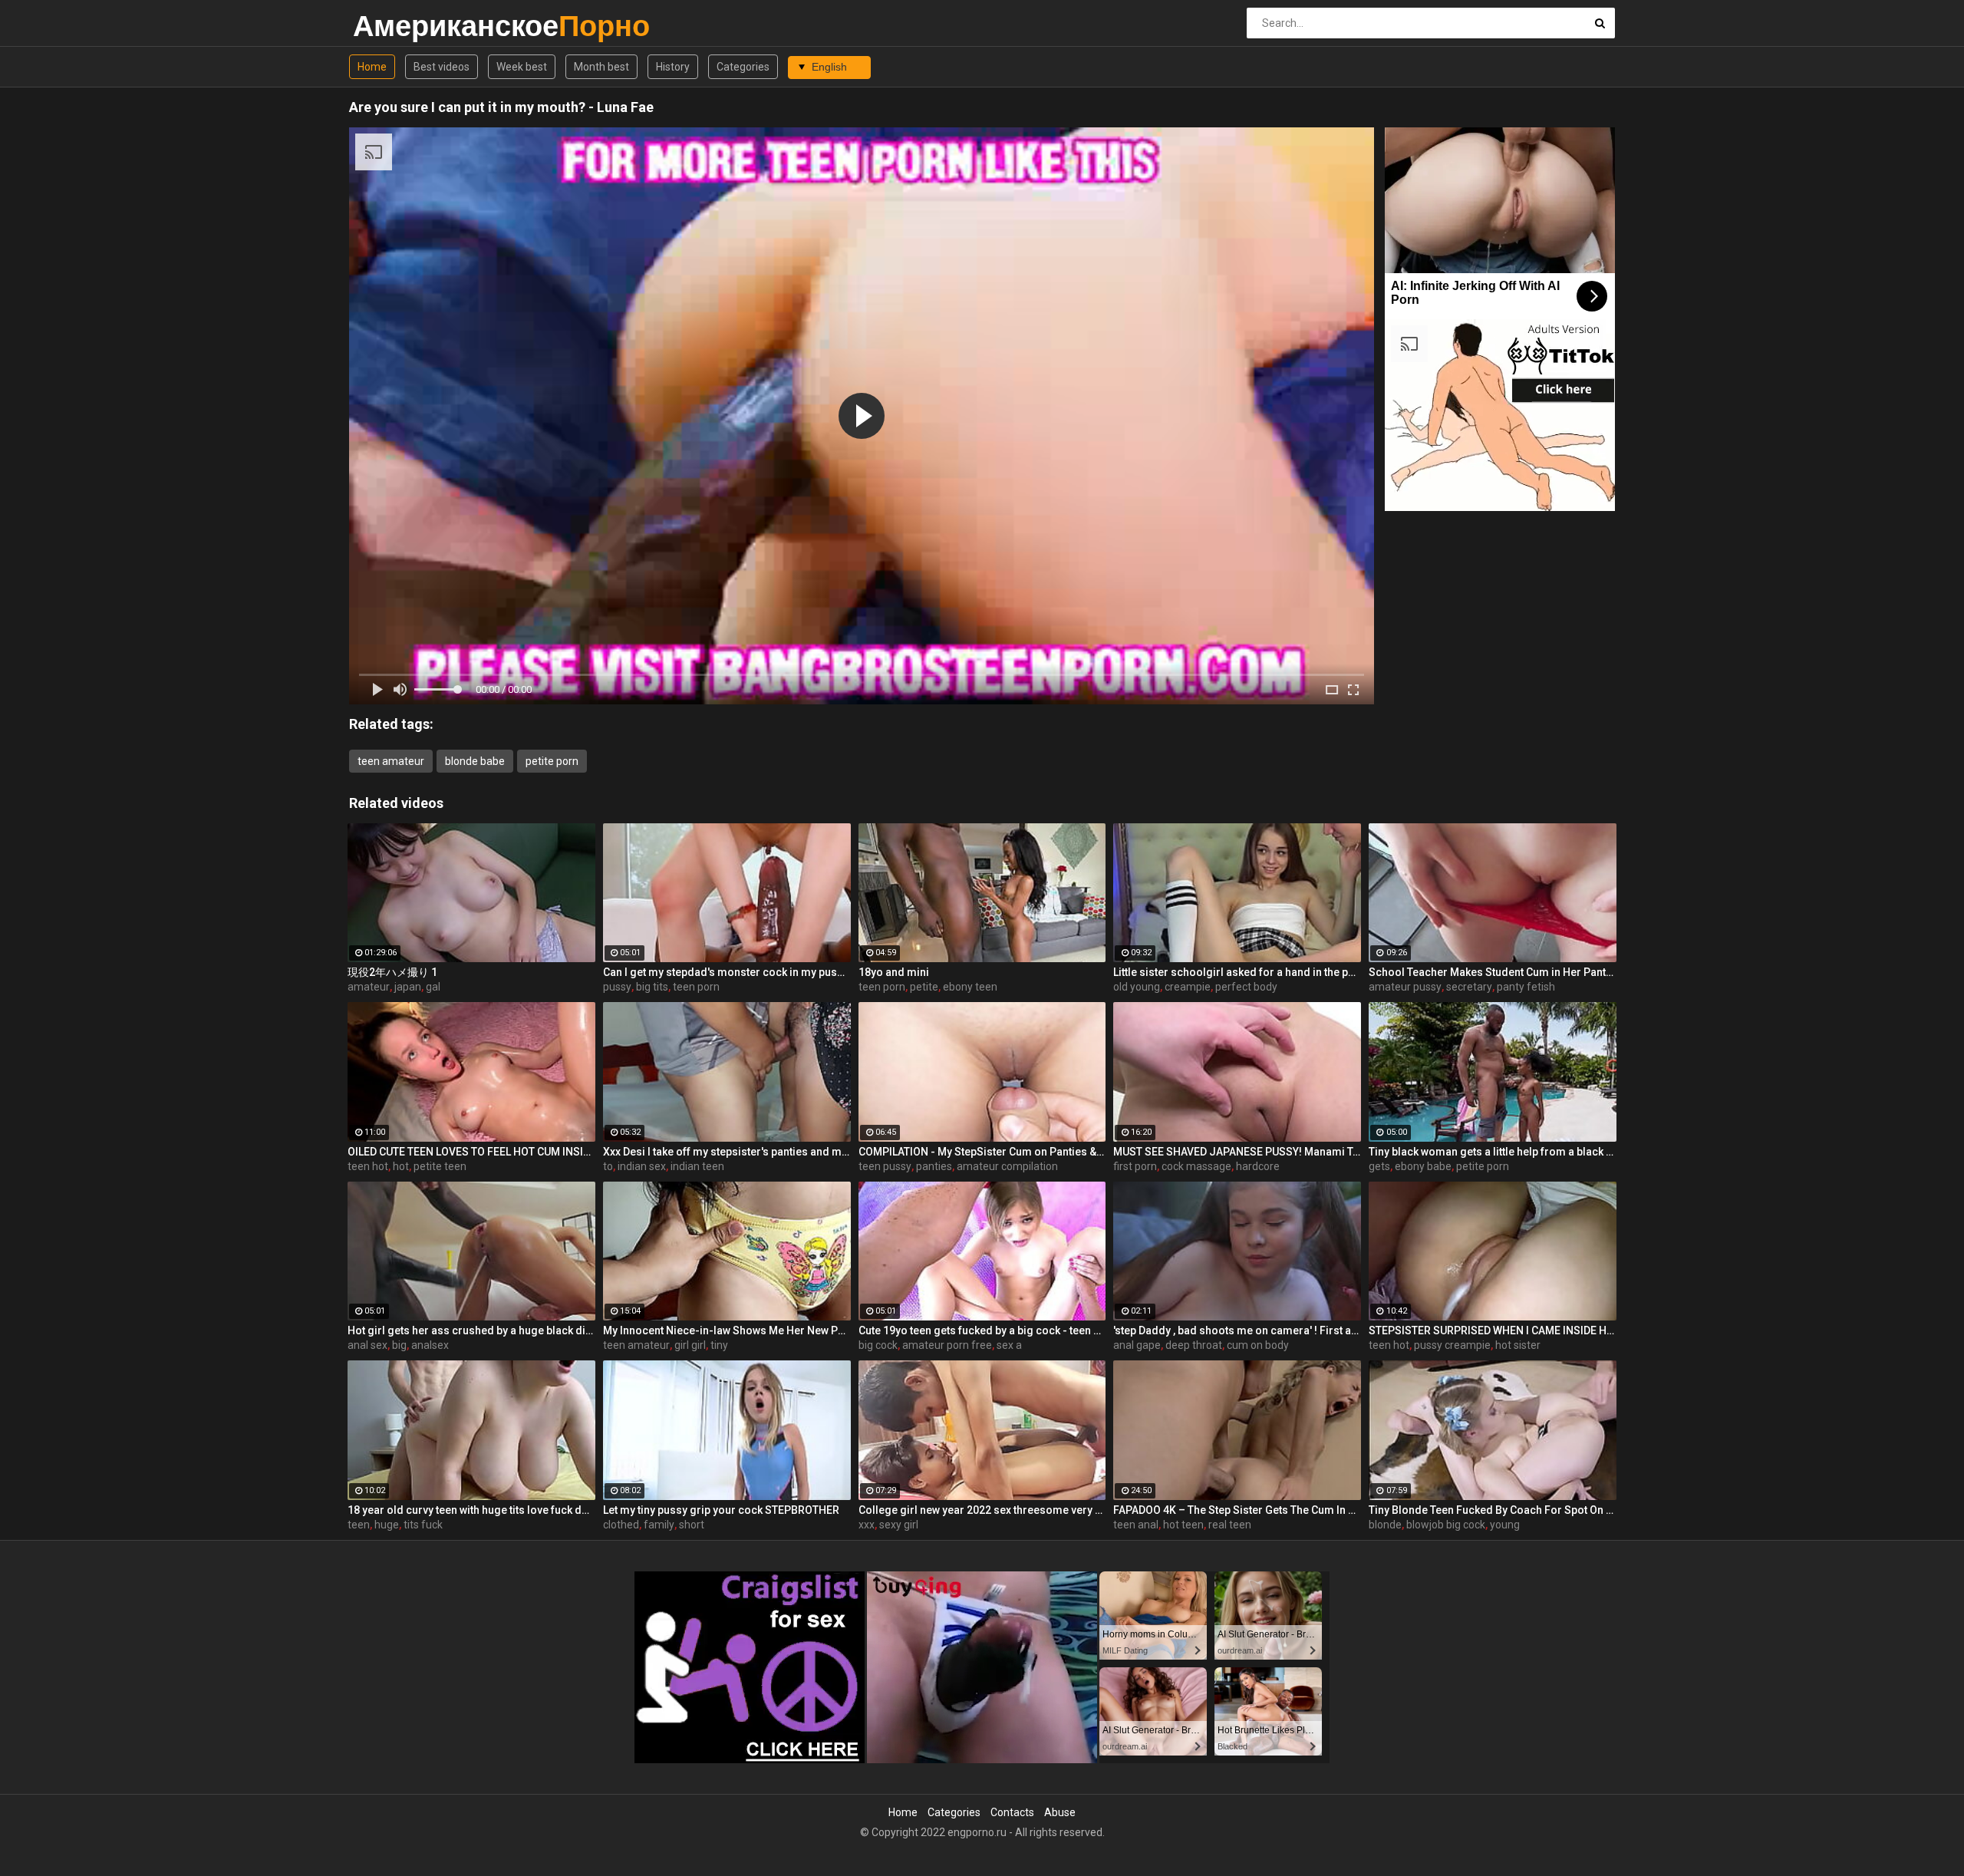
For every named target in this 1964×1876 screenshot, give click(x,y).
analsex (430, 1345)
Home (372, 67)
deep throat (1194, 1345)
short (692, 1525)
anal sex (367, 1345)
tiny (719, 1345)
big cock (878, 1345)
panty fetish (1526, 987)
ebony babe (1423, 1166)
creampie (1188, 987)
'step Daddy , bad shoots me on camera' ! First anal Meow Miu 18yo (1237, 1330)
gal (433, 987)
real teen (1230, 1525)
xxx (867, 1525)
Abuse (1060, 1812)
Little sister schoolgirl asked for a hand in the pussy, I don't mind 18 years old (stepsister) (1237, 972)
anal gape (1137, 1345)
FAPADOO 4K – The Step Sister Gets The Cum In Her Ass (1237, 1510)
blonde (1385, 1525)
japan (408, 987)
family (659, 1525)
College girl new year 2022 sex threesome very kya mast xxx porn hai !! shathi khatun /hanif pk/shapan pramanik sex (982, 1510)
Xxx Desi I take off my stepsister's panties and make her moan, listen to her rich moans (727, 1152)
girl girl (690, 1345)
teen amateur (391, 761)
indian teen (697, 1166)
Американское (393, 26)
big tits (652, 987)
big (399, 1345)
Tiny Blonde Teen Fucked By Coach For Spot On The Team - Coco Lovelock (1493, 1510)
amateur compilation (1007, 1166)
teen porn (696, 987)
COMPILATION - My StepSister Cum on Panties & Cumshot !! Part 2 (982, 1152)
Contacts (1012, 1812)
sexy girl (899, 1525)
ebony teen (970, 987)
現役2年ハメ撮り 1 (392, 972)
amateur (369, 987)
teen (359, 1525)
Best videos (442, 67)
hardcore (1258, 1166)
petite (924, 987)
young (1505, 1525)
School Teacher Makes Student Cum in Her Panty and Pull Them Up (1493, 972)
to (608, 1166)
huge (387, 1525)
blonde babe (475, 761)
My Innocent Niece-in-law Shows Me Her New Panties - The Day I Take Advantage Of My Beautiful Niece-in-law (727, 1330)
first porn (1135, 1166)
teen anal (1136, 1525)
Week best (522, 67)
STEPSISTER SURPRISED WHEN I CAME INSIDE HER (1493, 1330)
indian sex (642, 1166)
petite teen (440, 1166)
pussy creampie (1452, 1345)
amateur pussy (1405, 987)
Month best (601, 67)
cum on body (1258, 1345)
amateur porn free (947, 1345)
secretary (1469, 987)
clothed (621, 1525)
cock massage (1196, 1166)
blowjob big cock (1446, 1525)
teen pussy (885, 1166)
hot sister (1518, 1345)
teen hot (368, 1166)
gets (1379, 1166)
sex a (1009, 1345)
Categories (743, 67)
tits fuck (423, 1525)
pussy (617, 987)
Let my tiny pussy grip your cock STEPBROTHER (721, 1510)
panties (934, 1166)
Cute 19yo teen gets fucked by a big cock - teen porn (982, 1330)
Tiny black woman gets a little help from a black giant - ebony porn (1493, 1152)
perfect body (1246, 987)
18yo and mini (894, 972)
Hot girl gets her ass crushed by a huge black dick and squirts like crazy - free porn (471, 1330)
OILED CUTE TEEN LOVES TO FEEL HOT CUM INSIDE (471, 1152)
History (673, 67)
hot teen (1183, 1525)
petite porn (552, 761)
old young (1137, 987)
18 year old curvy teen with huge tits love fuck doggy (471, 1510)
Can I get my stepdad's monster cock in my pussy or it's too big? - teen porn (727, 972)
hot (401, 1166)
